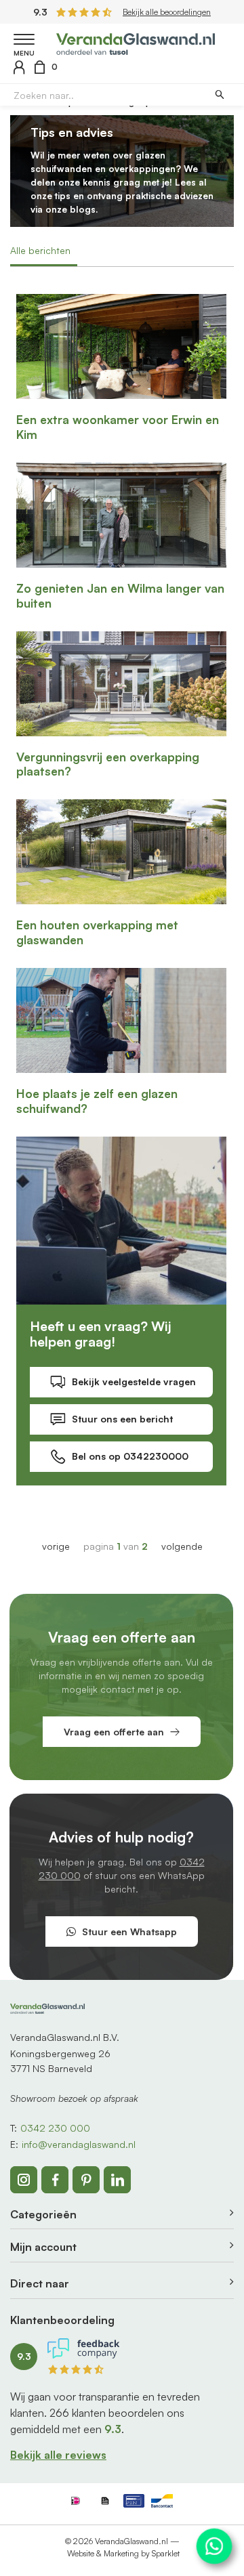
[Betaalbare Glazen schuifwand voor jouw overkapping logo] (136, 42)
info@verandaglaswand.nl (79, 2144)
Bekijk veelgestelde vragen (134, 1381)
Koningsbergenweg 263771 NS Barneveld (60, 2061)
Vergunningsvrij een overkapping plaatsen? (108, 764)
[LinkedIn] (117, 2180)
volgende (182, 1546)
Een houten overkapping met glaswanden (97, 932)
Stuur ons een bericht (122, 1419)
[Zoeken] (219, 95)
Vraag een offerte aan (114, 1732)
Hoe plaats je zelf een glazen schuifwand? (97, 1101)
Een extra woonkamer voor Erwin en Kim (118, 427)
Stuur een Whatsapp (129, 1931)
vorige (56, 1546)
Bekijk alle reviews (58, 2455)
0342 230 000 (55, 2128)
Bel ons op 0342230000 (130, 1456)
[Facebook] (55, 2180)
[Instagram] (24, 2180)
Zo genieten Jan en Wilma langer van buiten (120, 596)
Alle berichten (40, 250)
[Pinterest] (86, 2180)
